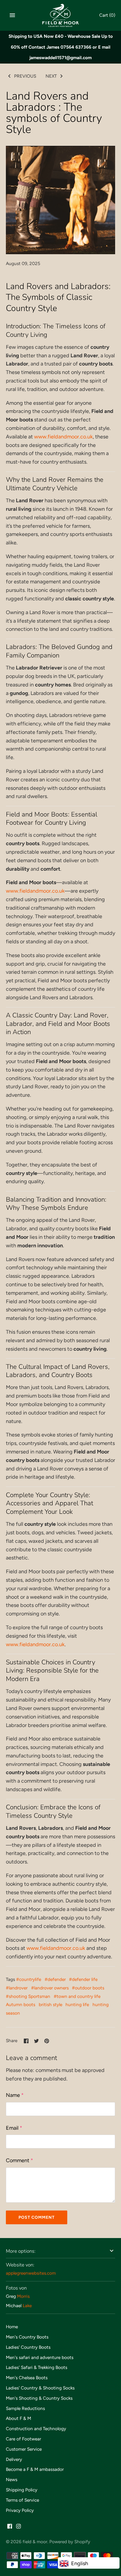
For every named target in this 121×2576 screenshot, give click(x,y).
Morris (23, 2296)
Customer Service (24, 2449)
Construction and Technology (36, 2429)
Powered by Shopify (70, 2542)
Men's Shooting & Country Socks (39, 2398)
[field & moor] (61, 15)
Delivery (14, 2459)
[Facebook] (10, 2528)
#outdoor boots (88, 1988)
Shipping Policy (22, 2490)
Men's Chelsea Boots (27, 2378)
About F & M (19, 2418)
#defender (55, 1979)
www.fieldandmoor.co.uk (63, 437)
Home (12, 2327)
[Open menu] (12, 15)
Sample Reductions (25, 2408)
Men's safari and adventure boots (40, 2357)
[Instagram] (19, 2528)
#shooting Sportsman (28, 1996)
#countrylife (29, 1979)
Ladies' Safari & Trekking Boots (37, 2367)
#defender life (83, 1979)
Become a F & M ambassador (35, 2469)
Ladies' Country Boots (28, 2347)
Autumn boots (21, 2004)
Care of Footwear (23, 2439)
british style (51, 2004)
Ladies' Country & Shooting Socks (40, 2388)
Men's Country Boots (27, 2337)
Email (14, 2128)
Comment (20, 2160)
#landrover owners (50, 1988)
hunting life (77, 2004)
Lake (27, 2306)
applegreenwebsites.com (31, 2273)
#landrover (17, 1988)
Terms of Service (22, 2500)
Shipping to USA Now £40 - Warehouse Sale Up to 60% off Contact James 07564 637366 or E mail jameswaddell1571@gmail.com (61, 47)
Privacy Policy (20, 2510)
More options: (21, 2251)
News (12, 2480)
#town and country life (77, 1996)
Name (15, 2095)
